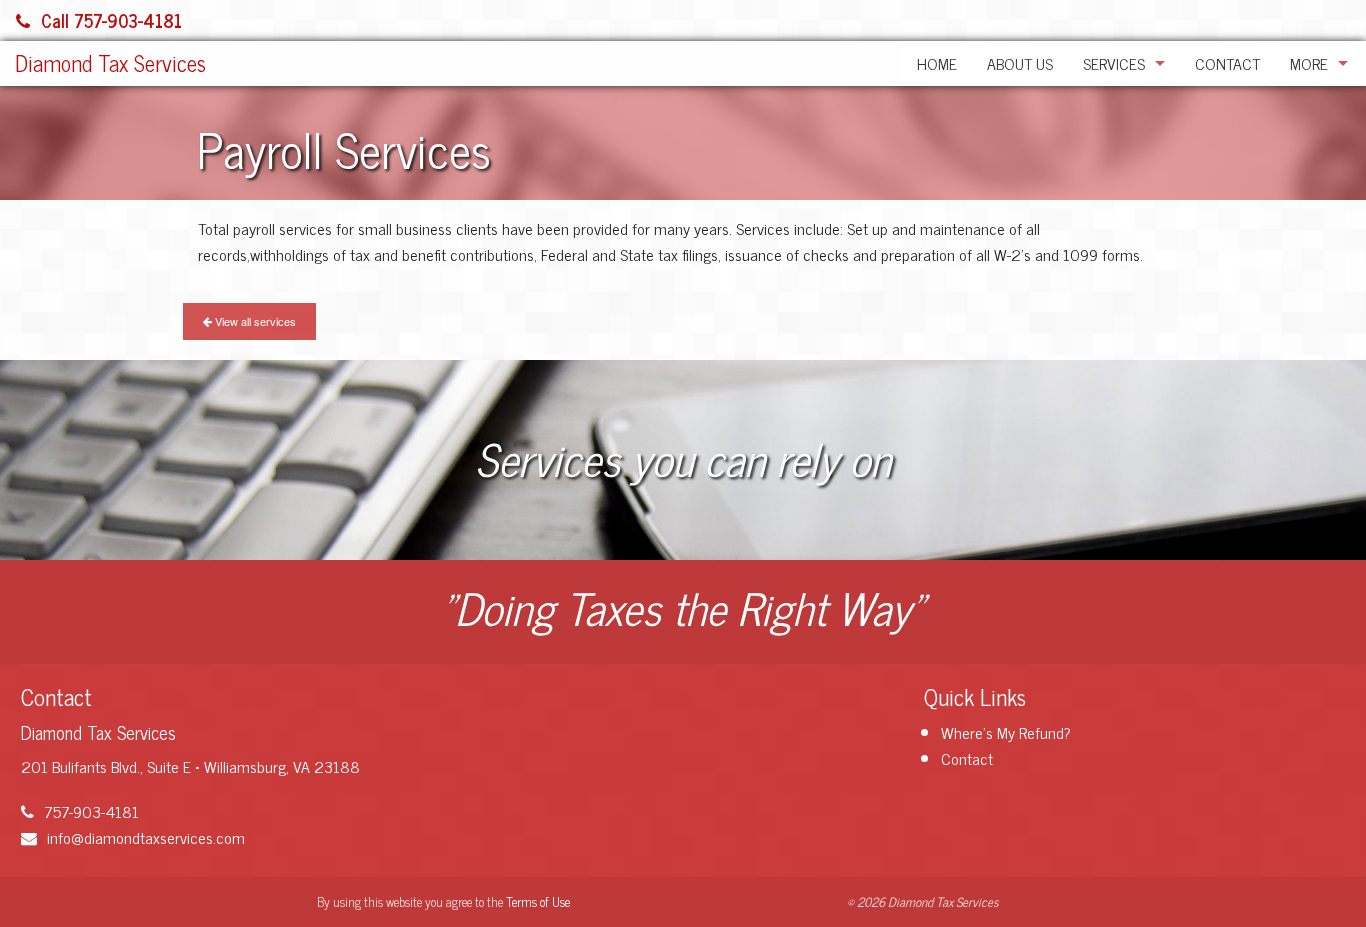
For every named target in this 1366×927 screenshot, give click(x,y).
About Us (1020, 63)
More (1309, 63)
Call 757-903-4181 (111, 20)
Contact (1227, 63)
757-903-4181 (91, 811)
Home (937, 63)
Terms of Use (538, 901)
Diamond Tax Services (110, 62)
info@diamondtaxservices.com (146, 837)
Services (1114, 63)
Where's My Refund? (1006, 732)
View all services (254, 321)
